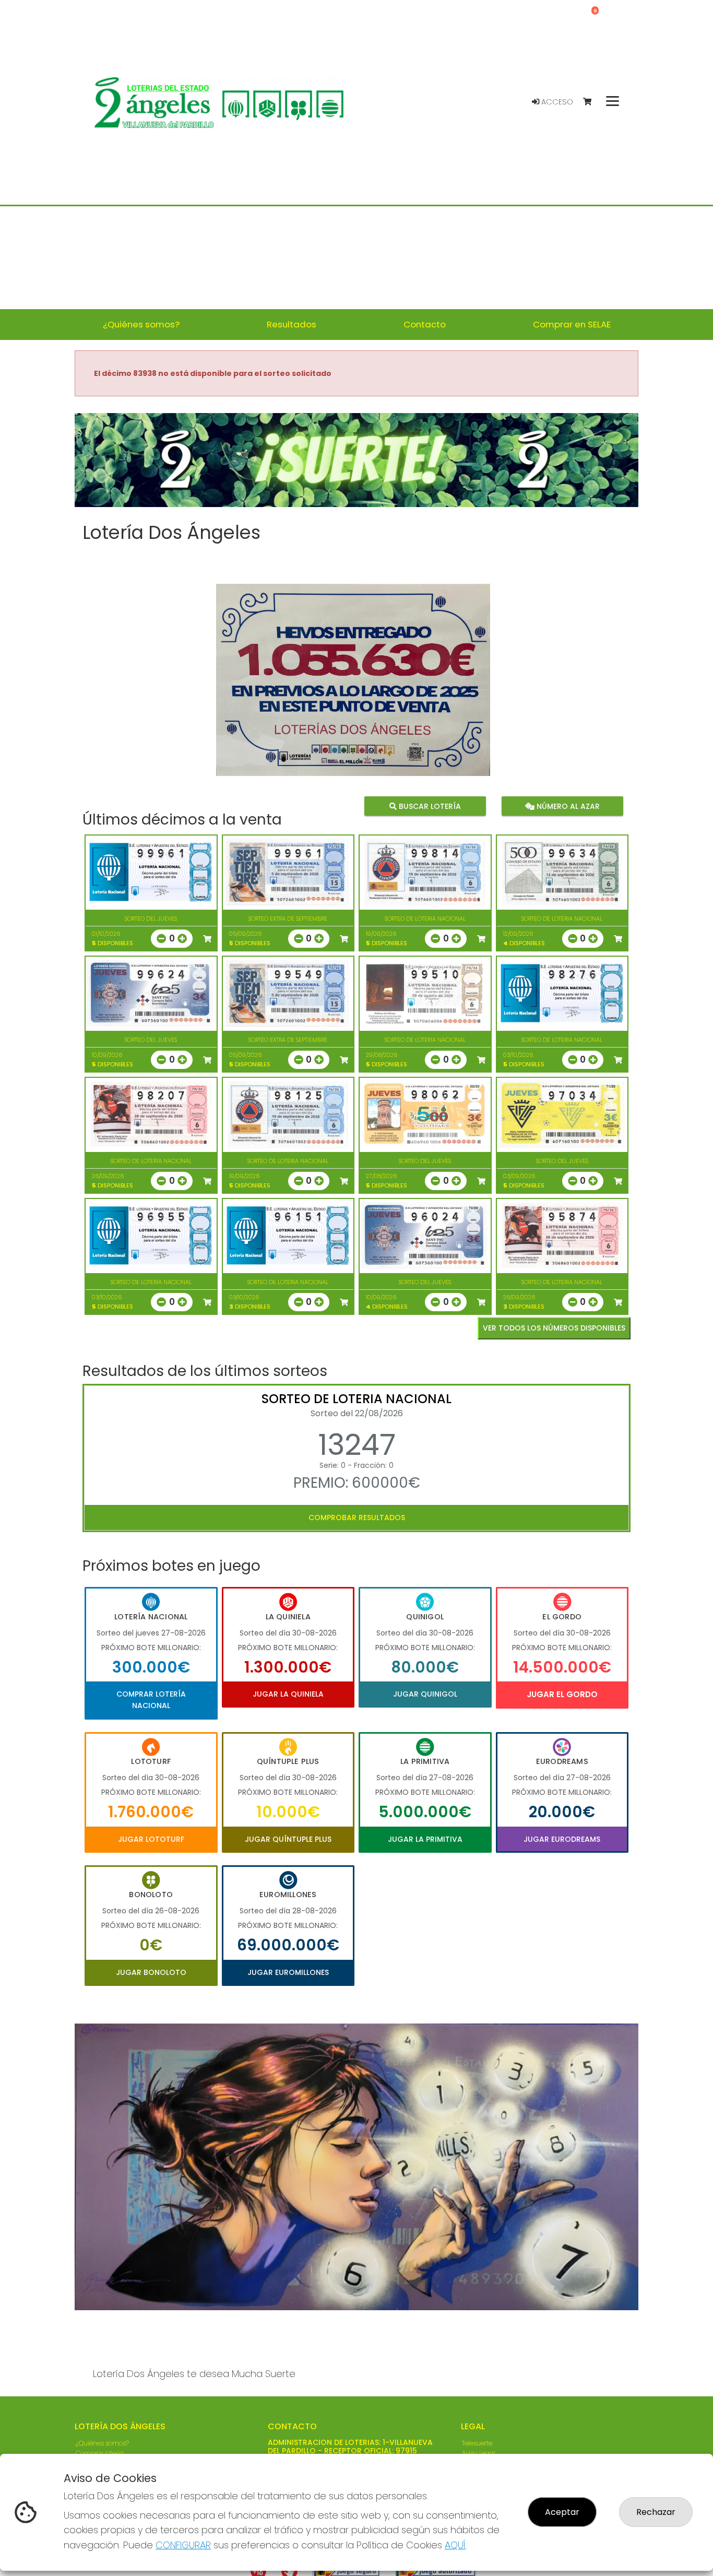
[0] (592, 102)
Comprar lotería (100, 2453)
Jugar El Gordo (562, 1694)
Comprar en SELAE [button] (572, 324)
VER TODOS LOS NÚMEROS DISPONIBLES (554, 1328)
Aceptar (562, 2512)
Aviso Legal (479, 2453)
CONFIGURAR (183, 2545)
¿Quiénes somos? (102, 2443)
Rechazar (656, 2512)
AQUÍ (455, 2545)
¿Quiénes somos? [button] (141, 324)
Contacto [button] (425, 324)
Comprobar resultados (357, 1518)
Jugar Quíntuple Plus (288, 1839)
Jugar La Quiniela (288, 1694)
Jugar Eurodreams (562, 1839)
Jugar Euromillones (288, 1972)
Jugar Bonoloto (151, 1972)
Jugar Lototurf (151, 1839)
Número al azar (567, 806)
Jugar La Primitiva (425, 1839)
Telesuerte (477, 2443)
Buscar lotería (429, 806)
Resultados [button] (292, 324)
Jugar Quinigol (425, 1694)
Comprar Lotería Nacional (151, 1700)
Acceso (556, 102)
